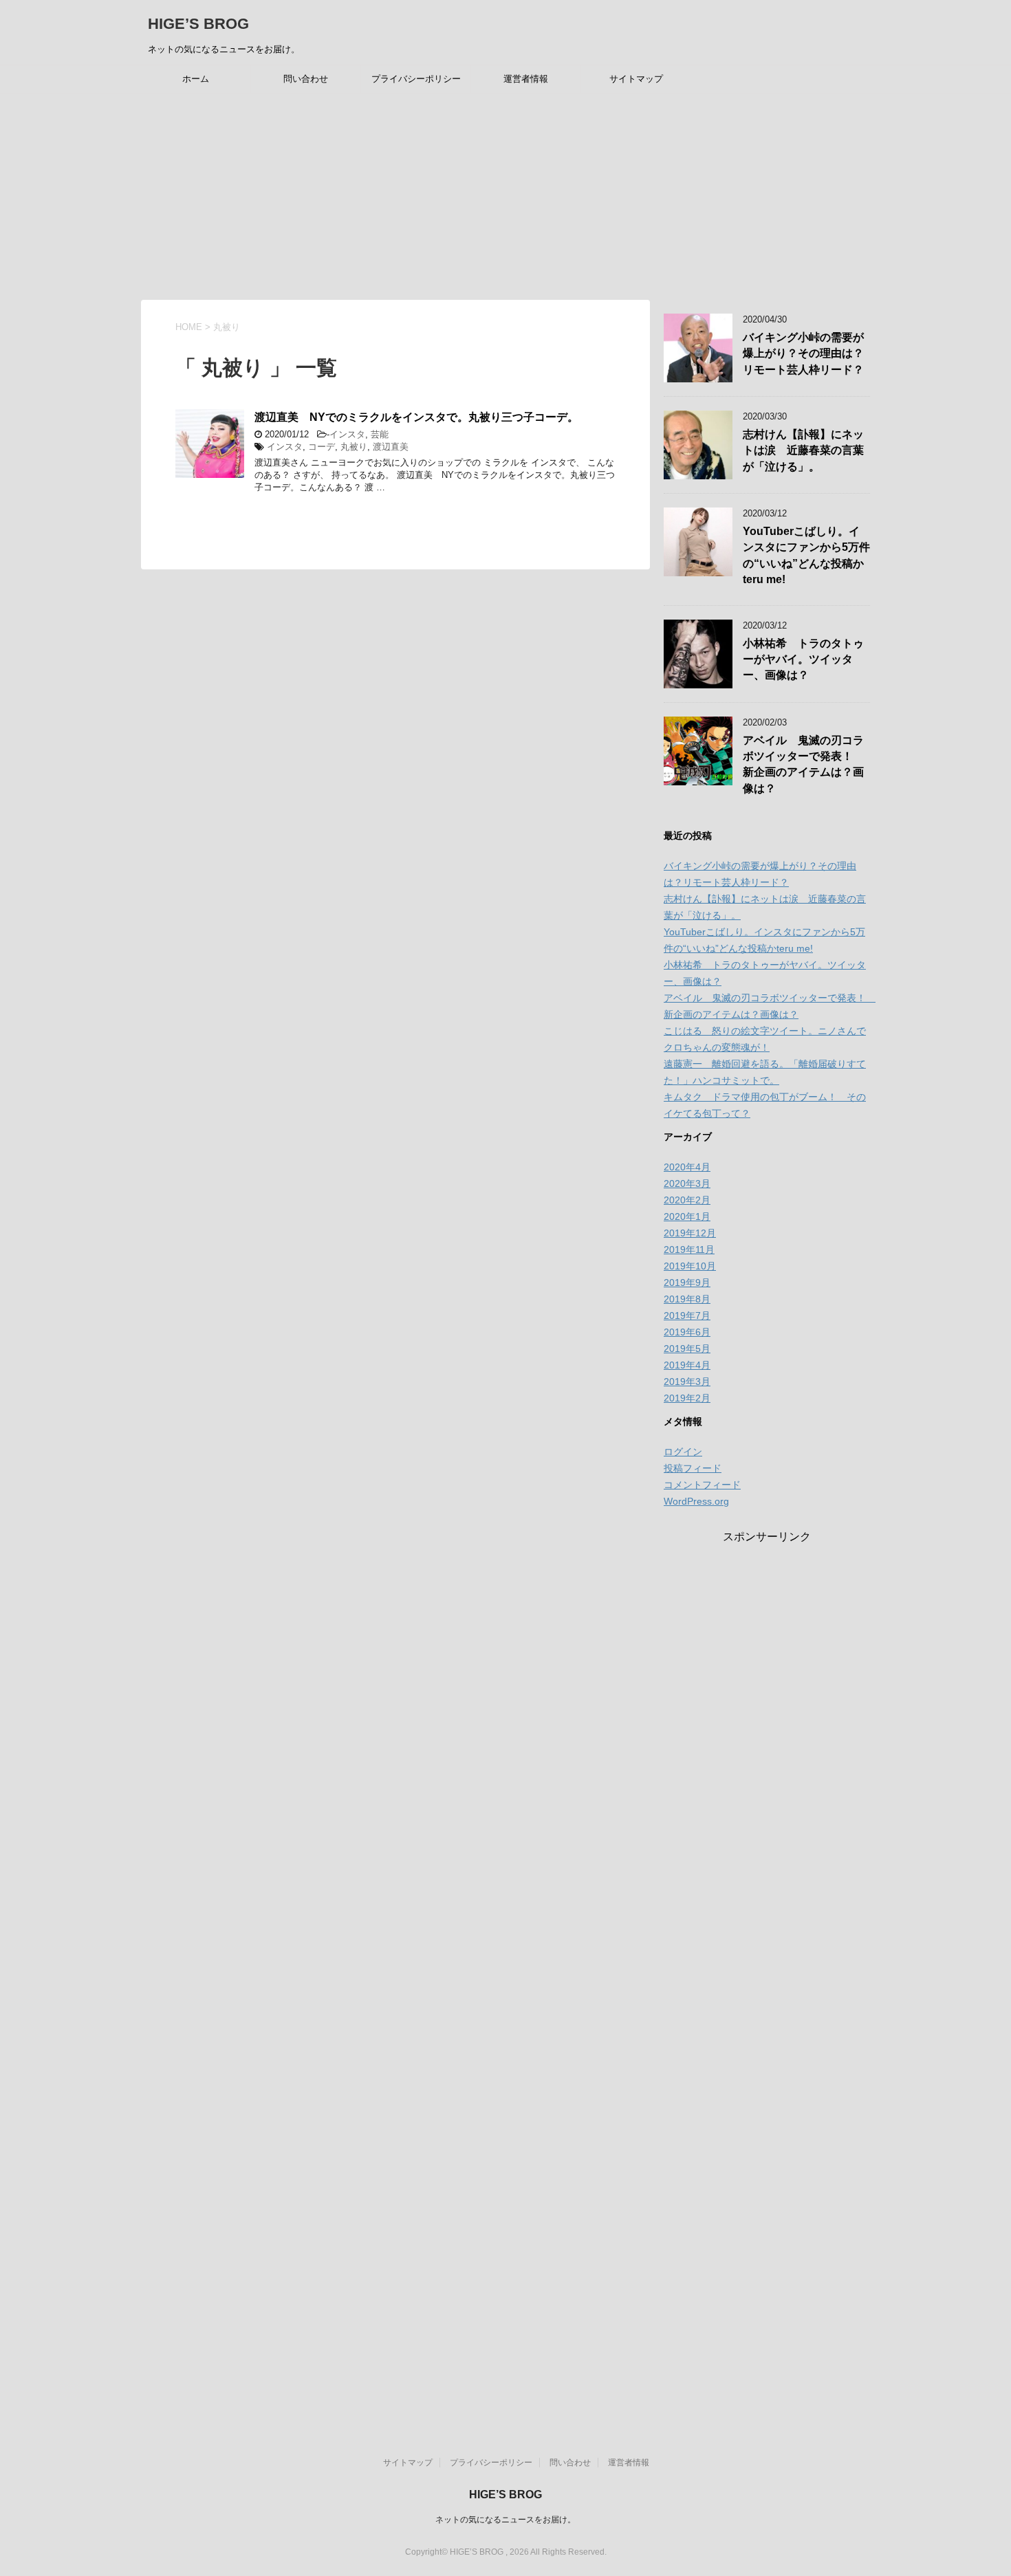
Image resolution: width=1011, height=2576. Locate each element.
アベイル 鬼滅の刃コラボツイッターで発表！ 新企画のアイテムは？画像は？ (803, 764)
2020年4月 (687, 1167)
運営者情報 (526, 79)
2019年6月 (687, 1332)
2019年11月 (689, 1249)
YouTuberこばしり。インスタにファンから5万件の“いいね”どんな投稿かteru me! (806, 555)
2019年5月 (687, 1349)
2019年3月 (687, 1382)
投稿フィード (693, 1468)
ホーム (196, 79)
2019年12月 (690, 1233)
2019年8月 (687, 1299)
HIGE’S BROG (198, 24)
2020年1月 (687, 1216)
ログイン (683, 1452)
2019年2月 (687, 1398)
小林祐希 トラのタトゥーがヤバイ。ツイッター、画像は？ (803, 659)
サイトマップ (636, 79)
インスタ (347, 434)
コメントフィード (702, 1485)
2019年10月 (690, 1266)
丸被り (354, 447)
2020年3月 (687, 1183)
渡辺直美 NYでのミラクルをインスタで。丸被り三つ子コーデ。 (416, 417)
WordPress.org (696, 1501)
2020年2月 (687, 1200)
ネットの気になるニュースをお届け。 (505, 2520)
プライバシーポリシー (416, 79)
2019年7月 (687, 1316)
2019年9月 (687, 1282)
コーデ (322, 447)
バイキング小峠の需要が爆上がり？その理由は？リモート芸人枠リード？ (803, 353)
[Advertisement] (505, 197)
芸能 (380, 434)
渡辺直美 (391, 447)
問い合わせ (306, 79)
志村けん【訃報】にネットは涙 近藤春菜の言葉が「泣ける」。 (803, 450)
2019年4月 (687, 1365)
